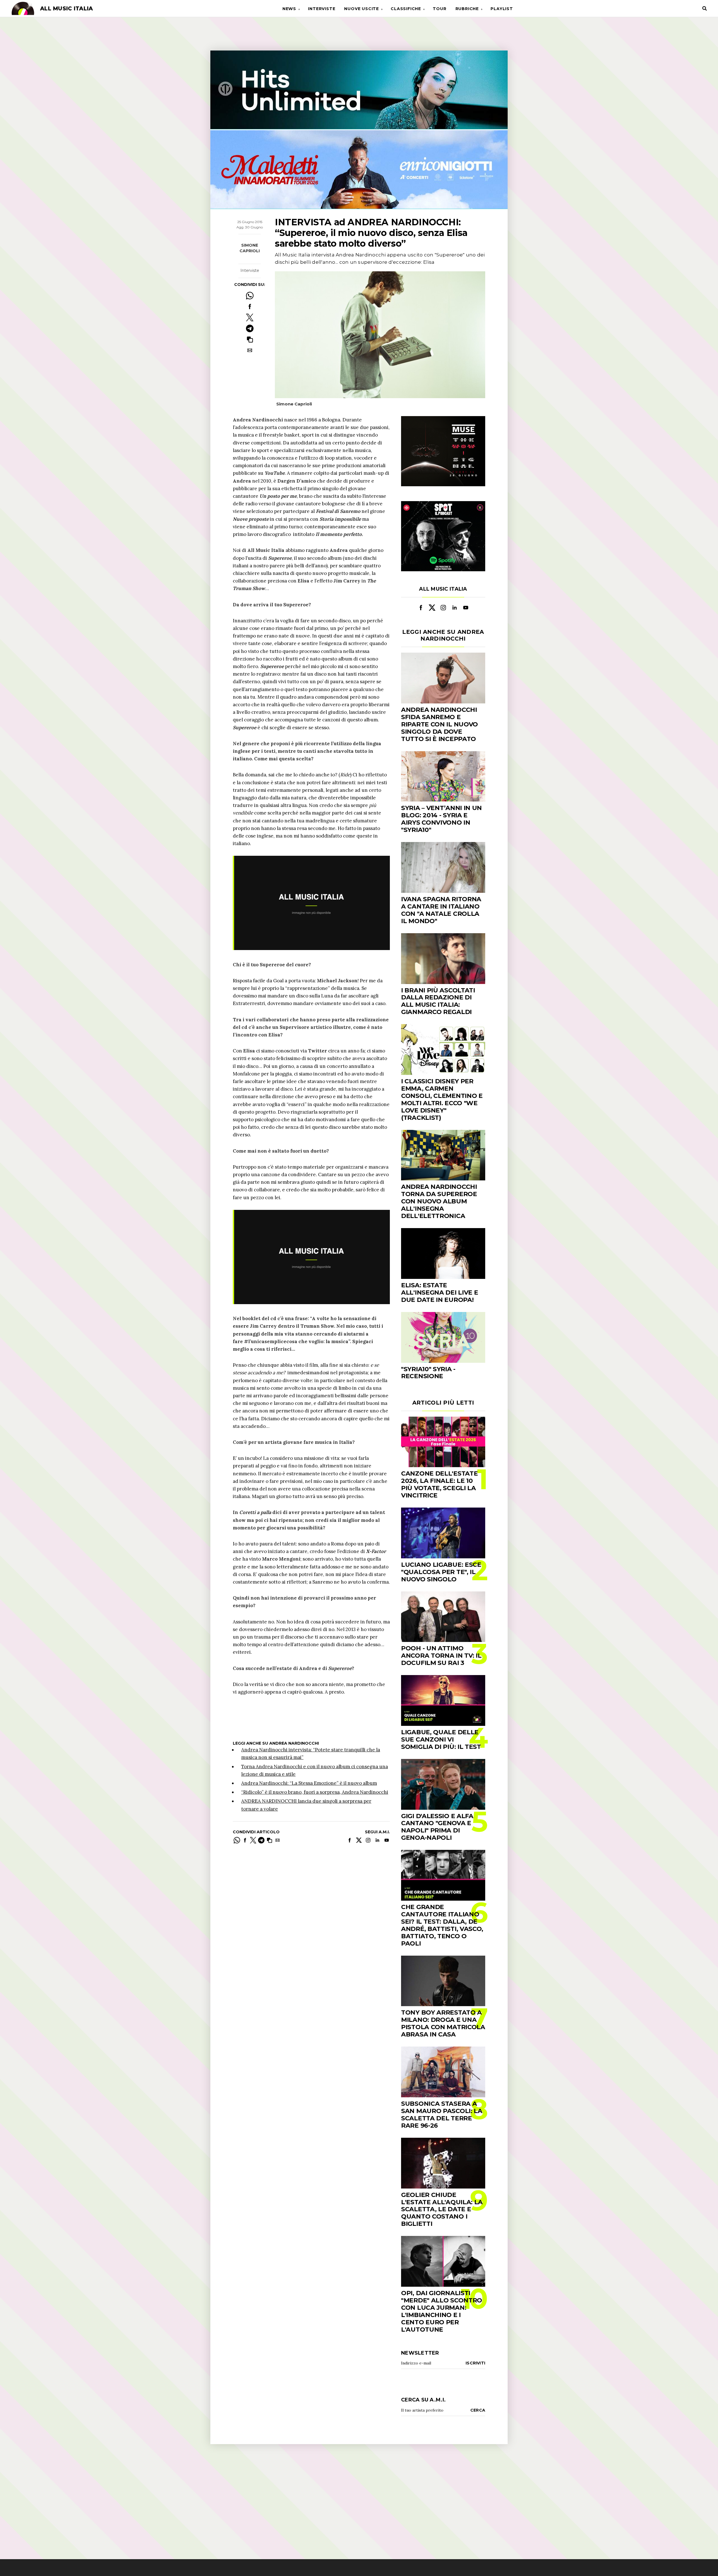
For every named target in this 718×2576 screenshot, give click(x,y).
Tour (439, 9)
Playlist (502, 9)
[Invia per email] (250, 350)
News (289, 9)
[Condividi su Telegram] (250, 328)
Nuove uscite (362, 9)
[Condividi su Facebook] (250, 307)
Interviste (322, 9)
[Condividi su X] (250, 317)
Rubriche (467, 9)
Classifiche (406, 9)
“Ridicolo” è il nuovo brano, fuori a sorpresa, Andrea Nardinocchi (315, 1792)
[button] (250, 339)
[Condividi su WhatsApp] (250, 296)
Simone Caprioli (250, 248)
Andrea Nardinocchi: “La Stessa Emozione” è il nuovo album (309, 1783)
